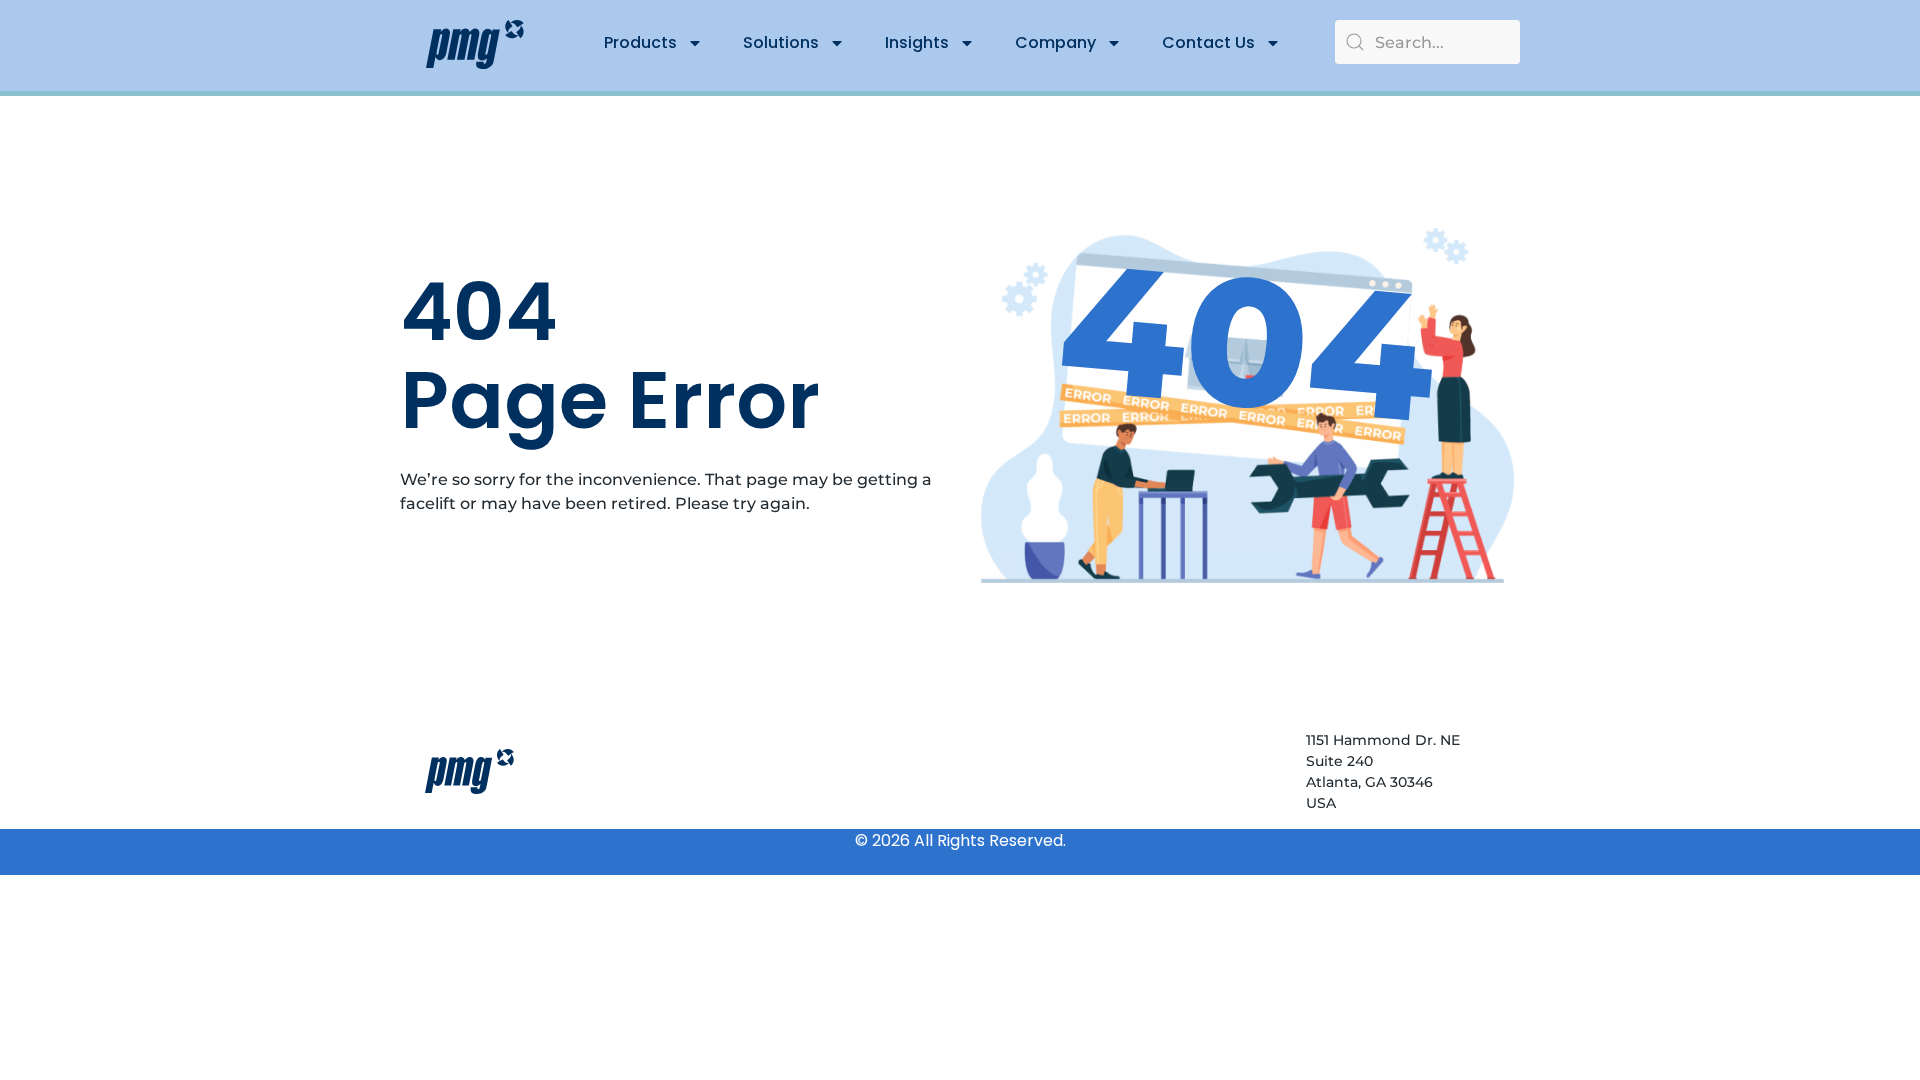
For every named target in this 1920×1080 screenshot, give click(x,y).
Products (640, 42)
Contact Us (1208, 42)
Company (1055, 42)
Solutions (781, 42)
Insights (917, 42)
